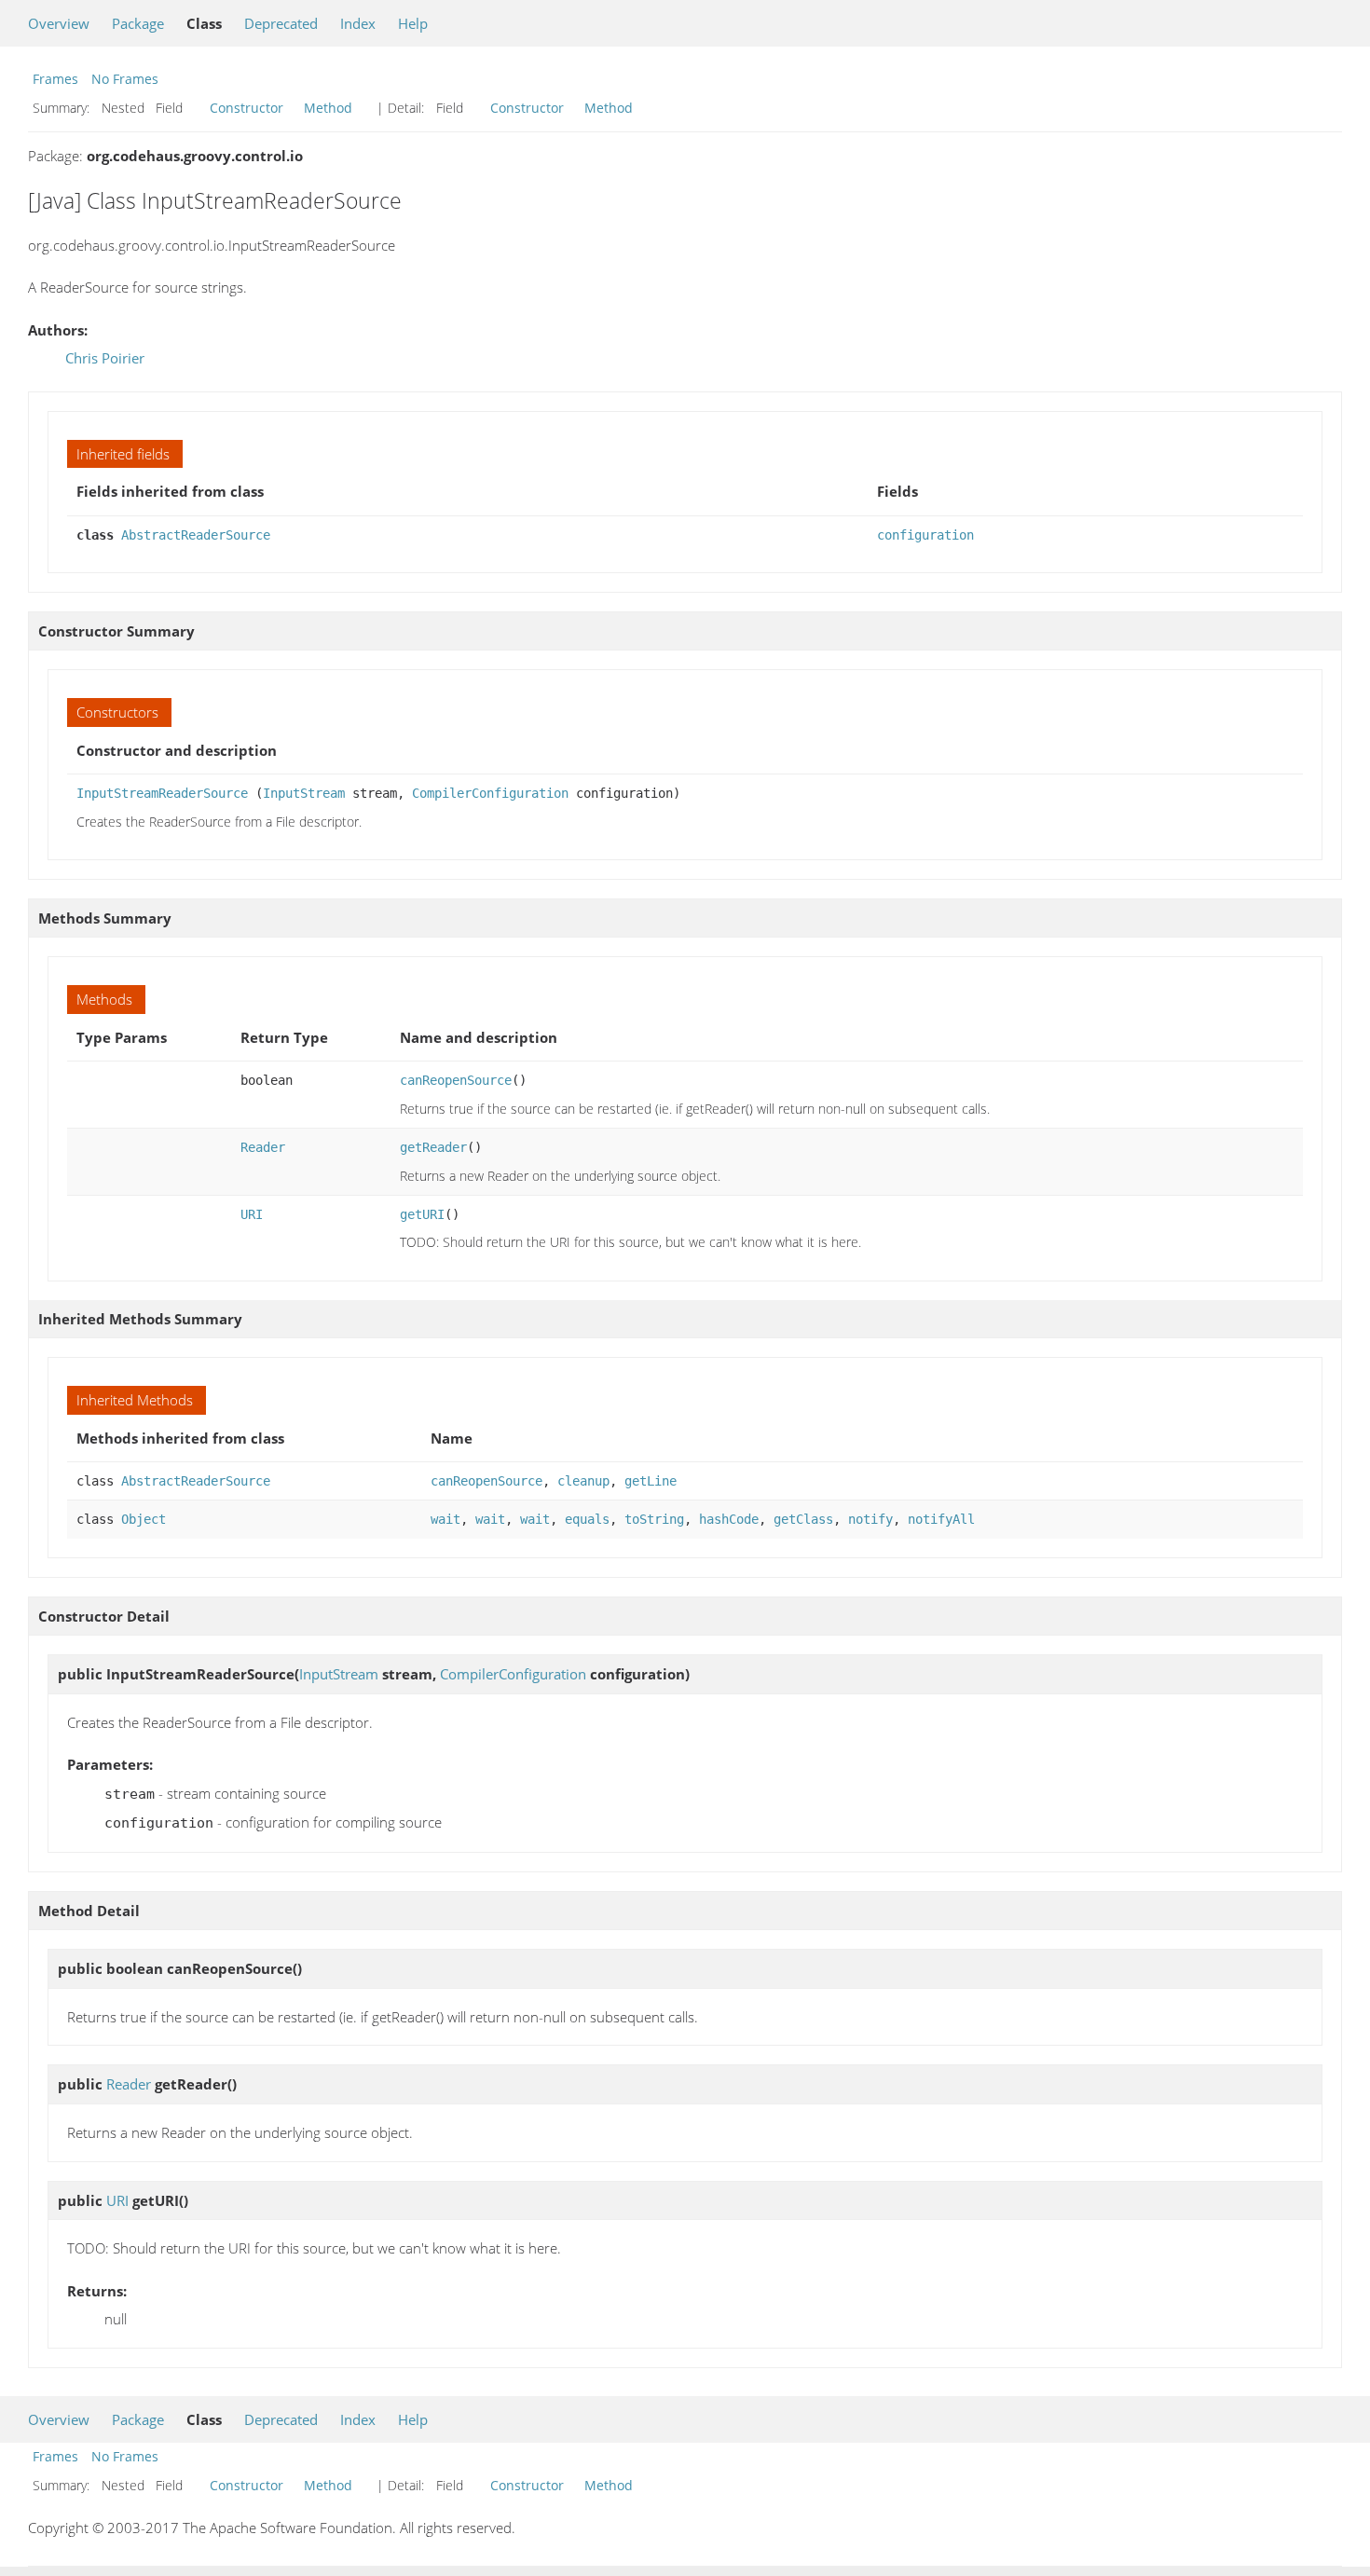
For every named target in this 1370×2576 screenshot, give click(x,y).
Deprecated (281, 23)
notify (870, 1519)
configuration (925, 535)
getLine (651, 1481)
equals (587, 1519)
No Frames (125, 79)
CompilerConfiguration (490, 793)
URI (252, 1214)
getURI (422, 1214)
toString (654, 1519)
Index (358, 23)
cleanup (583, 1481)
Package (138, 23)
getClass (803, 1519)
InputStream (304, 793)
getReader (433, 1147)
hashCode (729, 1519)
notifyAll (941, 1519)
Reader (263, 1147)
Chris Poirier (105, 358)
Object (144, 1519)
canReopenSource (456, 1080)
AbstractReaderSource (196, 535)
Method (328, 108)
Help (413, 23)
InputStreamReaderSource (162, 793)
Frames (55, 79)
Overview (59, 23)
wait (445, 1519)
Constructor (247, 108)
